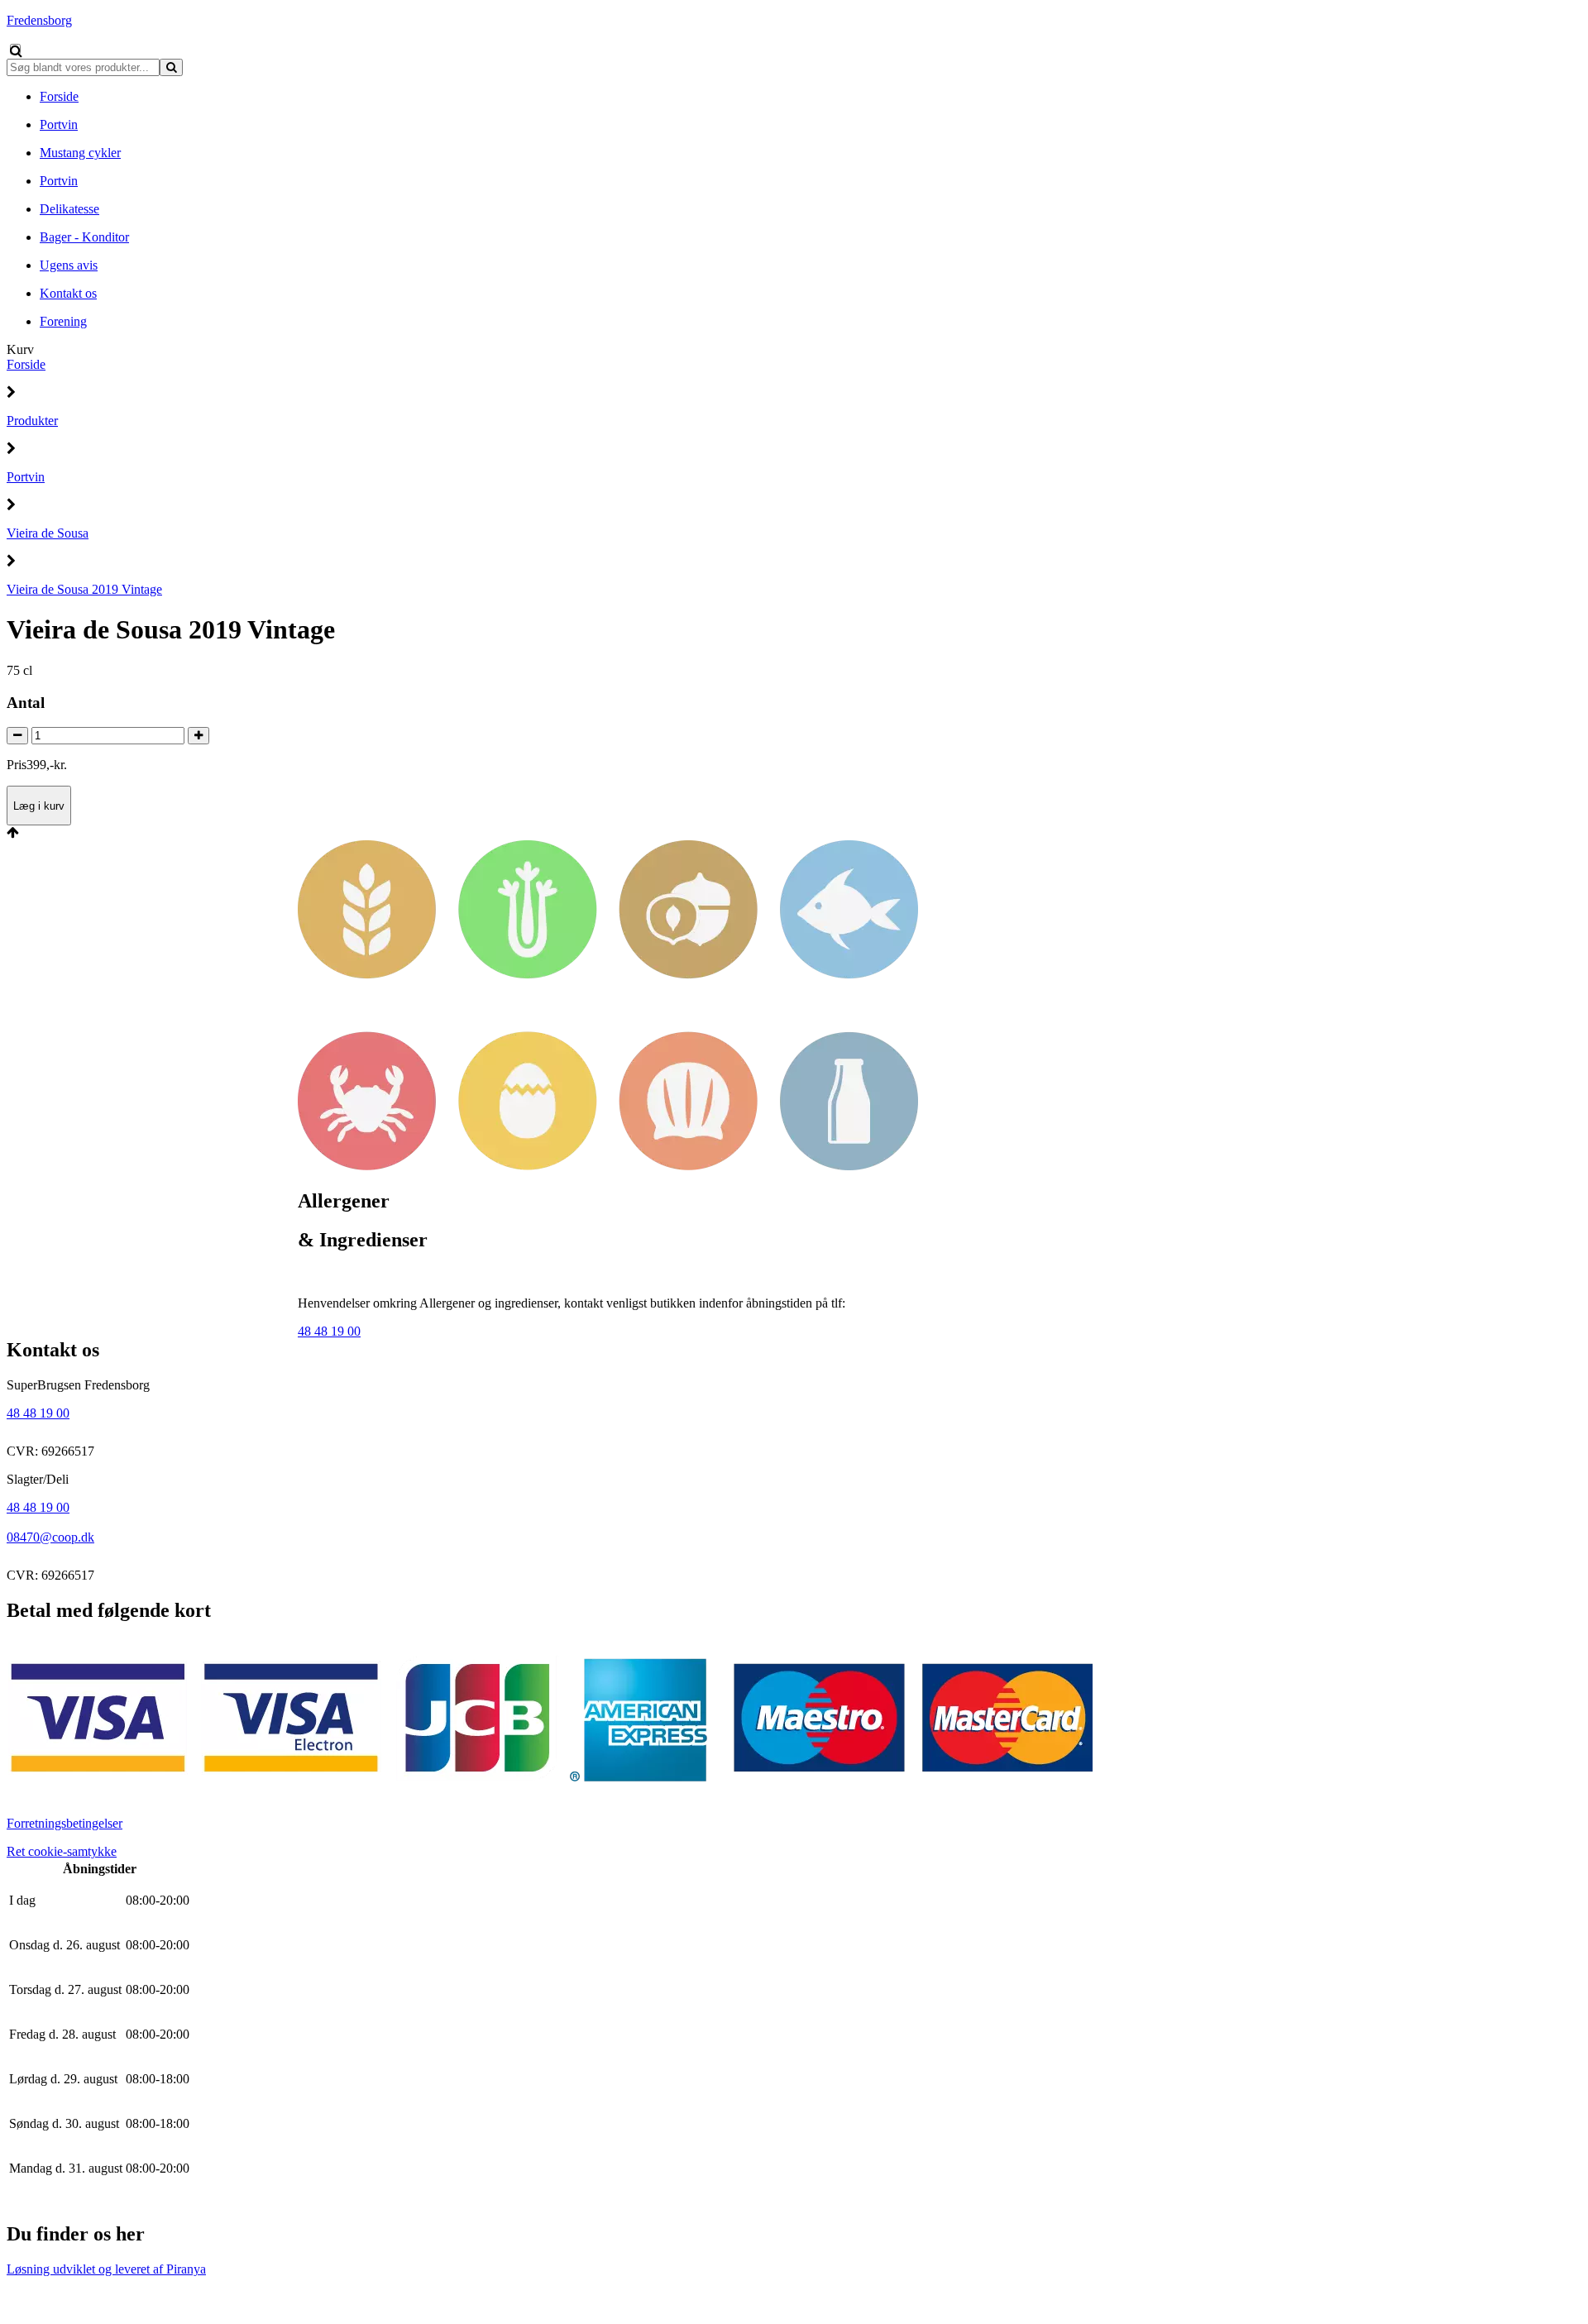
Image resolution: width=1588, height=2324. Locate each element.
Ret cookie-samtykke (62, 1851)
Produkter (32, 421)
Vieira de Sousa (48, 533)
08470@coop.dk (50, 1537)
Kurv (20, 349)
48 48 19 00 (329, 1331)
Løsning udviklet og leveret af (106, 2269)
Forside (26, 364)
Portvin (26, 477)
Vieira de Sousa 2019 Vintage (84, 589)
